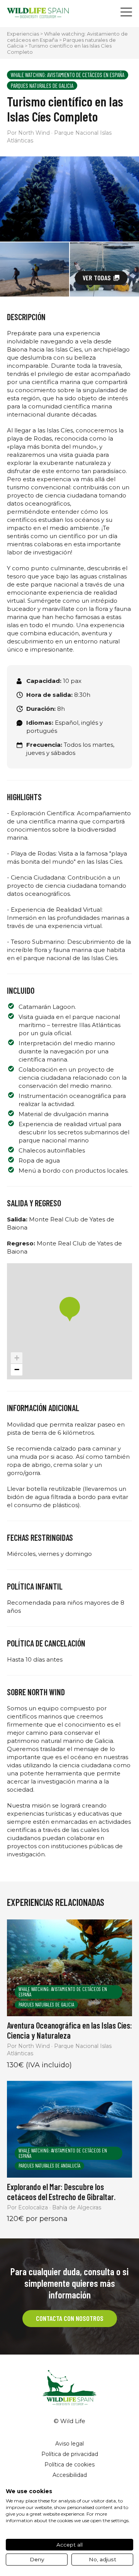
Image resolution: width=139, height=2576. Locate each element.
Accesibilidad (70, 2475)
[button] (70, 1309)
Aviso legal (69, 2444)
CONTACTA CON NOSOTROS (70, 2318)
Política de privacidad (70, 2454)
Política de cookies (69, 2465)
